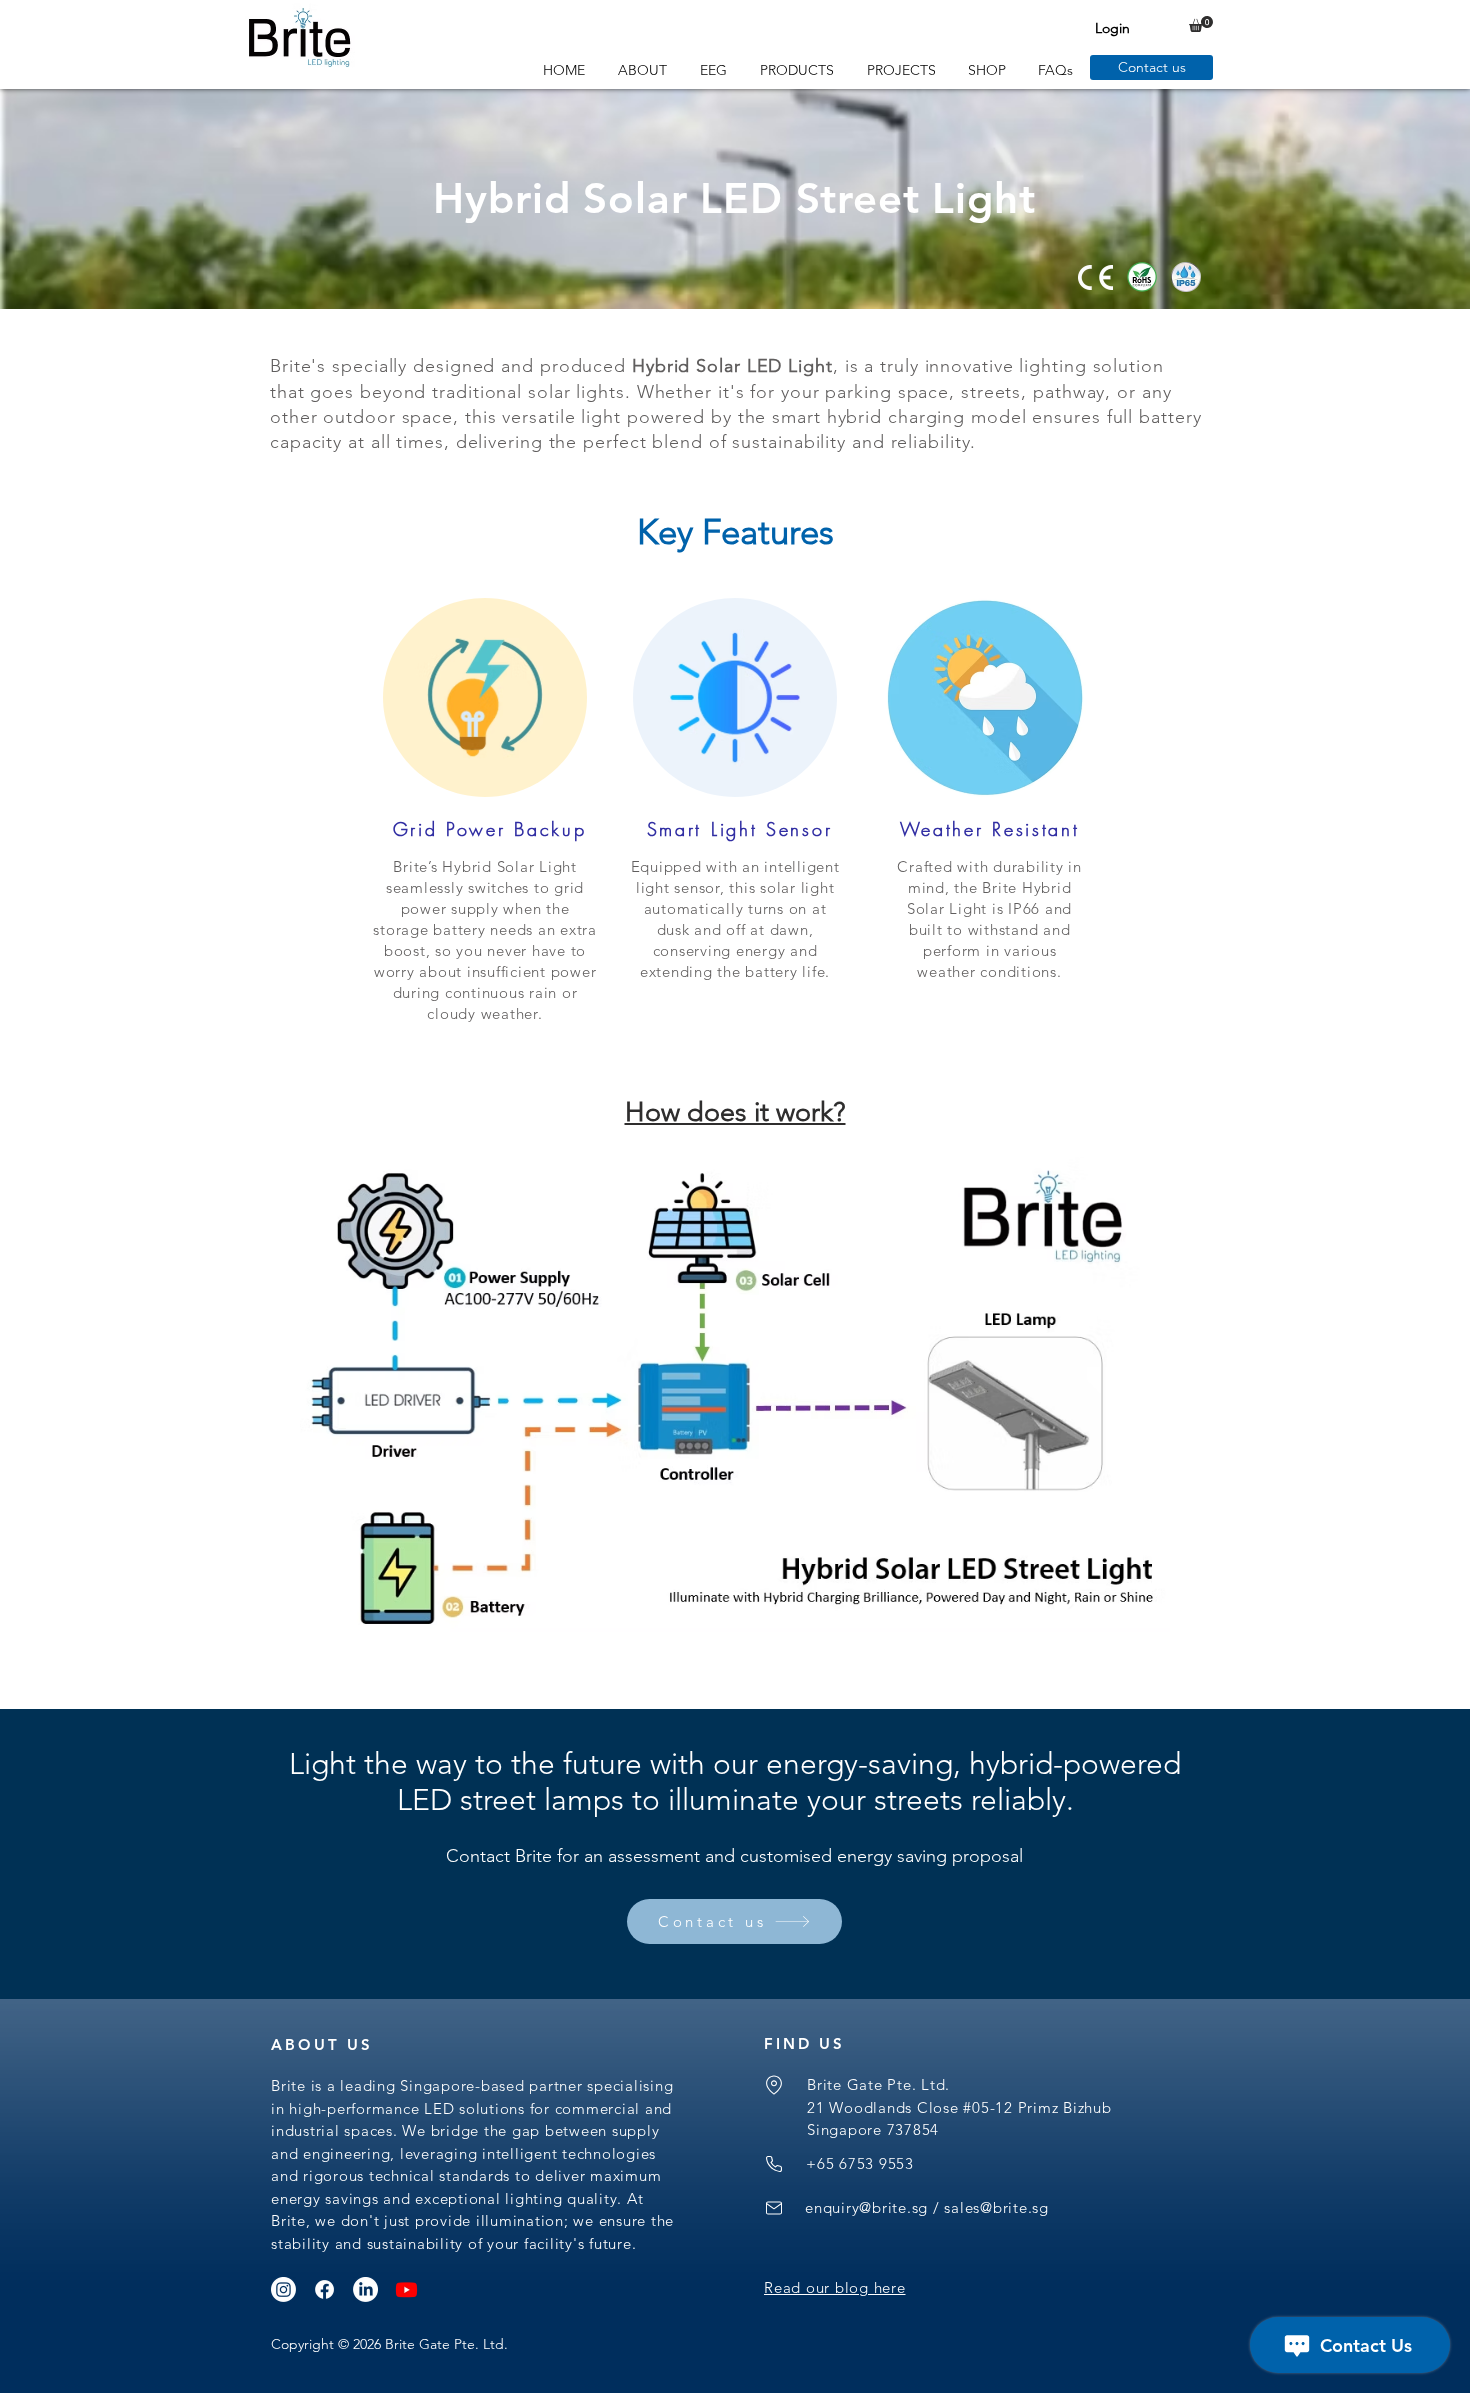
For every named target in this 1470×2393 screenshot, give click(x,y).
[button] (1201, 24)
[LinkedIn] (365, 2289)
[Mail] (774, 2208)
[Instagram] (283, 2289)
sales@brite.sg (996, 2207)
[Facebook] (324, 2289)
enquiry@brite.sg (866, 2207)
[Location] (774, 2085)
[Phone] (774, 2164)
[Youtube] (406, 2289)
